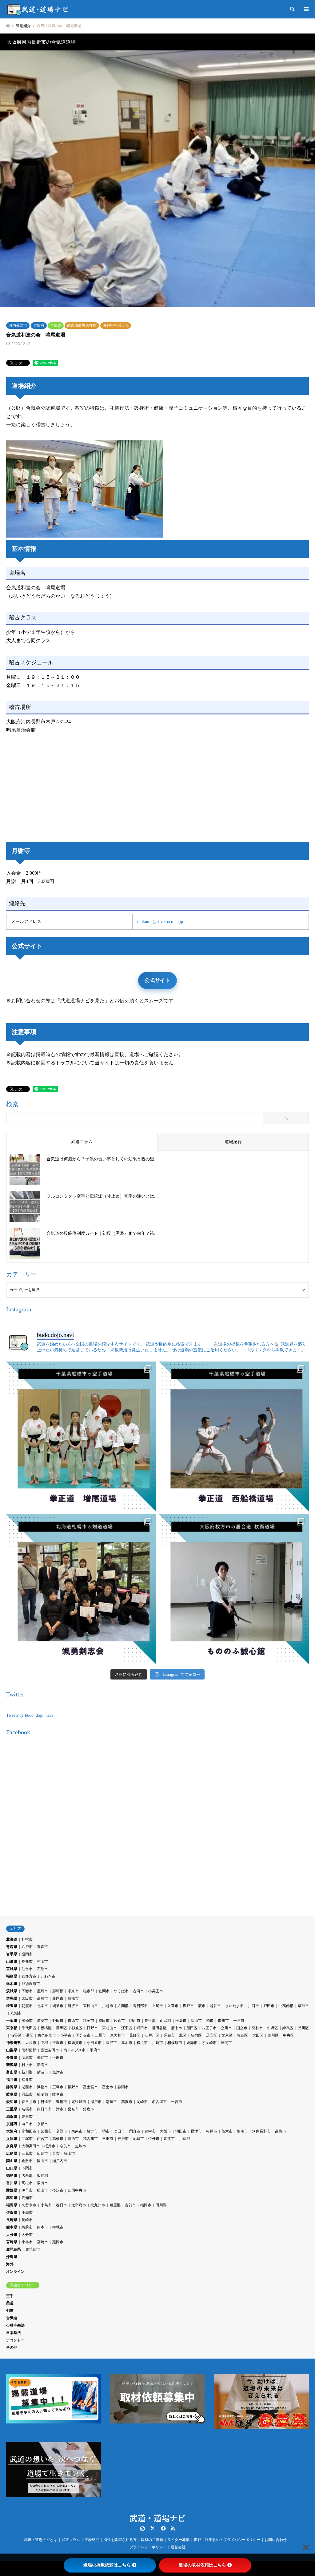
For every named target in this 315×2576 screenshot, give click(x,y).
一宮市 (177, 2102)
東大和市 (118, 2035)
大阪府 (39, 325)
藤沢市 (111, 2043)
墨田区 (192, 2028)
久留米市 (29, 2205)
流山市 (196, 2021)
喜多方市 (29, 1976)
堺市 (106, 2131)
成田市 (104, 2021)
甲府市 (95, 2050)
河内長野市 (18, 325)
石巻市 (42, 1969)
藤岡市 (58, 1998)
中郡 (44, 2043)
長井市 (27, 1962)
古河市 (138, 1991)
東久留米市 (47, 2035)
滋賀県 (12, 2117)
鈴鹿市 (89, 2109)
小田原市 (94, 2043)
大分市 (27, 2235)
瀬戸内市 (60, 2161)
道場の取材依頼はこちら (202, 2565)
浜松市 (42, 2087)
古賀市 (130, 2205)
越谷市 (215, 2006)
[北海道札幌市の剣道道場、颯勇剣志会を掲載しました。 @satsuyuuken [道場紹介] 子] (81, 1589)
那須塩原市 (31, 1984)
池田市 (181, 2131)
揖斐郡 (42, 2094)
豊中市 (150, 2131)
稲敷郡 (89, 1991)
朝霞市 (27, 2006)
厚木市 (127, 2043)
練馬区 (288, 2028)
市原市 (73, 2021)
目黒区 (62, 2028)
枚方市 (92, 2131)
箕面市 (46, 2131)
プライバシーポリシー (148, 2547)
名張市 (27, 2109)
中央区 (289, 2035)
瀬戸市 (96, 2102)
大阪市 (165, 2131)
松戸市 (239, 2021)
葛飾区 (135, 2035)
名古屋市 (159, 2102)
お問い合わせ (276, 2540)
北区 (183, 2035)
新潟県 (12, 2065)
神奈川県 (14, 2043)
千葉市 (181, 2021)
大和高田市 (31, 2146)
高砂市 (58, 2139)
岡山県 (12, 2161)
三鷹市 (100, 2035)
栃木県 (12, 1984)
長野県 (12, 2057)
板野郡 (42, 2176)
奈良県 (12, 2146)
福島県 (12, 1976)
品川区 (303, 2028)
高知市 (27, 2198)
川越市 (108, 2006)
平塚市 (58, 2043)
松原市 (212, 2131)
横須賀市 (75, 2043)
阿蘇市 (27, 2227)
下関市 (27, 2168)
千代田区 (29, 2028)
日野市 (92, 2028)
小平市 (66, 2035)
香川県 (12, 2183)
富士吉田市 (50, 2050)
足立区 (212, 2035)
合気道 (56, 325)
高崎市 (42, 1998)
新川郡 (27, 2072)
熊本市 (42, 2227)
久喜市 (173, 2006)
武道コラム (71, 2540)
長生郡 (150, 2021)
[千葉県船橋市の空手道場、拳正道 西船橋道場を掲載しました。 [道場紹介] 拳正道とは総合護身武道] (234, 1436)
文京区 (227, 2035)
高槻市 (281, 2131)
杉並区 (77, 2028)
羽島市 (27, 2094)
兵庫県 (12, 2139)
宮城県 (12, 1969)
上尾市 (157, 2006)
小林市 (27, 2242)
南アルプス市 (74, 2050)
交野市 (62, 2131)
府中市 (177, 2028)
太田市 (27, 1998)
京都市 (42, 2124)
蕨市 (202, 2006)
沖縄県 (12, 2257)
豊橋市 (62, 2102)
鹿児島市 (33, 2249)
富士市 (108, 2087)
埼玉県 (12, 2006)
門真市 (135, 2131)
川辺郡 (185, 2139)
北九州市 (98, 2205)
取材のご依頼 (152, 2540)
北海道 (12, 1939)
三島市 (58, 2087)
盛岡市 (27, 1954)
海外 (10, 2264)
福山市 (70, 2153)
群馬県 (12, 1998)
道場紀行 (92, 2540)
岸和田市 (29, 2131)
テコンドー (15, 2340)
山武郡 (165, 2021)
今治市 (58, 2190)
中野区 (273, 2028)
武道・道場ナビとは (41, 2540)
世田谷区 (159, 2028)
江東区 (127, 2028)
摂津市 (196, 2131)
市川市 (223, 2021)
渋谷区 (16, 2035)
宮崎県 (12, 2242)
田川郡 (161, 2205)
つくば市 (121, 1991)
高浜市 (127, 2102)
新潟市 (42, 2065)
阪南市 (242, 2131)
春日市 (62, 2205)
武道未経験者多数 (82, 325)
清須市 (111, 2102)
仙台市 (27, 1969)
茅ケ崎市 (209, 2043)
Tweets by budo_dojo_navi (30, 1715)
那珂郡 (58, 1991)
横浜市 (142, 2043)
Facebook (163, 2528)
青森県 (12, 1947)
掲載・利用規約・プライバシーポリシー (227, 2540)
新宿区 (196, 2035)
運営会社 (178, 2547)
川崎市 (157, 2043)
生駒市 (81, 2146)
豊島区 (242, 2035)
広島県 (12, 2153)
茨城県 (12, 1991)
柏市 (210, 2021)
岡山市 (42, 2161)
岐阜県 (12, 2094)
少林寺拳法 (15, 2325)
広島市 (42, 2153)
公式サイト (157, 980)
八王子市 (209, 2028)
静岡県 (12, 2087)
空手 (10, 2296)
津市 (60, 2109)
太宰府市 (79, 2205)
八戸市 (27, 1947)
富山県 (12, 2072)
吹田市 (119, 2131)
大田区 (258, 2035)
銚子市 (89, 2021)
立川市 (226, 2028)
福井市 (27, 2080)
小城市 (27, 2212)
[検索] (292, 9)
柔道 (10, 2303)
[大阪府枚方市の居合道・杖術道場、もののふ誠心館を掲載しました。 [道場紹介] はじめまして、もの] (234, 1589)
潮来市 (73, 1991)
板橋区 (46, 2028)
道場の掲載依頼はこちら (107, 2565)
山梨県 (12, 2050)
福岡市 (146, 2205)
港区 (30, 2035)
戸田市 (269, 2006)
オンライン (15, 2272)
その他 (12, 2347)
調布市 (169, 2035)
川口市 (253, 2006)
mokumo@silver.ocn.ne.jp (160, 922)
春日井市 (29, 2102)
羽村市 (257, 2028)
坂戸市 (188, 2006)
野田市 (58, 2021)
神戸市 (123, 2139)
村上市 (27, 2065)
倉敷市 (27, 2161)
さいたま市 (234, 2006)
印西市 (135, 2021)
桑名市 (73, 2109)
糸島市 (46, 2205)
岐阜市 (58, 2094)
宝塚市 (27, 2139)
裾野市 (73, 2087)
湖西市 (27, 2087)
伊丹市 (154, 2139)
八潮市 (16, 2013)
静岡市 (123, 2087)
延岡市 (58, 2242)
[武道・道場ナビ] (38, 9)
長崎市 (27, 2220)
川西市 (73, 2139)
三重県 (12, 2109)
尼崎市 (138, 2139)
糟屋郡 (115, 2205)
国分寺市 (83, 2035)
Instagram (142, 2528)
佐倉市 (119, 2021)
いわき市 (48, 1976)
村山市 (42, 1962)
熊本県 (12, 2227)
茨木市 (227, 2131)
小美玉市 (156, 1991)
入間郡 (123, 2006)
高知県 (12, 2198)
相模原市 (175, 2043)
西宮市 (42, 2139)
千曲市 (58, 2057)
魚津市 (58, 2072)
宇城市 (58, 2227)
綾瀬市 (192, 2043)
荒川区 (273, 2035)
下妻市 (27, 1991)
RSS (173, 2528)
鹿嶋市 (42, 1991)
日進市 (46, 2102)
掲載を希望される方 (120, 2540)
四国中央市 (77, 2190)
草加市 (303, 2006)
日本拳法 (14, 2333)
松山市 (42, 2190)
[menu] (306, 9)
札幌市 (27, 1939)
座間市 (226, 2043)
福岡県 (12, 2205)
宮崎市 (42, 2242)
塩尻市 (27, 2057)
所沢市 (73, 2006)
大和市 (31, 2043)
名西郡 (27, 2176)
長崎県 (12, 2220)
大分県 (12, 2235)
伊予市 (27, 2190)
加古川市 (90, 2139)
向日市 (27, 2124)
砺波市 (42, 2072)
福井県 (12, 2080)
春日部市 (140, 2006)
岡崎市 (142, 2102)
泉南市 (77, 2131)
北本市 (42, 2006)
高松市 (27, 2183)
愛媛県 (12, 2190)
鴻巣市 (58, 2006)
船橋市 (27, 2021)
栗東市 (27, 2117)
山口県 (12, 2168)
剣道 (10, 2311)
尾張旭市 (79, 2102)
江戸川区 (152, 2035)
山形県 (12, 1962)
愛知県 (12, 2102)
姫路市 (169, 2139)
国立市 (242, 2028)
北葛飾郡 (286, 2006)
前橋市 (73, 1998)
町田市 (142, 2028)
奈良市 (65, 2146)
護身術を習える (116, 325)
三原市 (27, 2153)
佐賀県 (12, 2212)
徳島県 (12, 2176)
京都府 (12, 2124)
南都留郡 (29, 2050)
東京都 (12, 2028)
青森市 (42, 1947)
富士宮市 (90, 2087)
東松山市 (90, 2006)
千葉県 (12, 2021)
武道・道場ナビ (157, 2518)
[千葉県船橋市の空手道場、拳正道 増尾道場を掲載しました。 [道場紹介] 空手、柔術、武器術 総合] (81, 1436)
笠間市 (104, 1991)
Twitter (153, 2528)
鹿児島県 (14, 2249)
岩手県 (12, 1954)
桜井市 (50, 2146)
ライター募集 (178, 2540)
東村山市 (110, 2028)
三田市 (108, 2139)
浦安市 (42, 2021)
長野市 (42, 2057)
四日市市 (44, 2109)
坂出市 (42, 2183)
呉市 (56, 2153)
